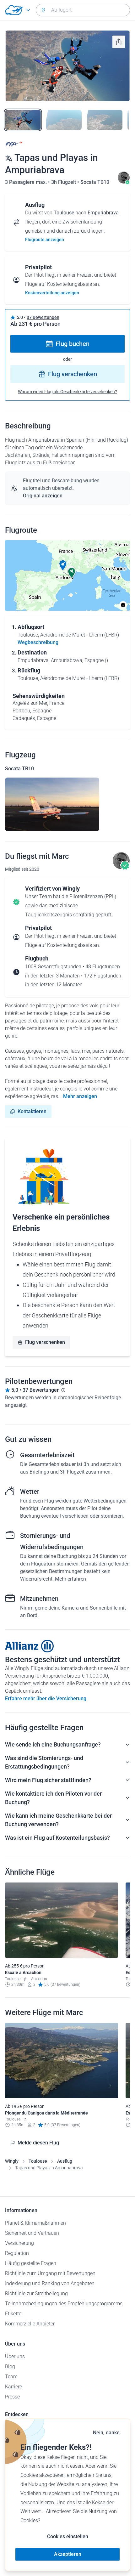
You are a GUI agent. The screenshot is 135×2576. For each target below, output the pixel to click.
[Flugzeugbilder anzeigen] (52, 804)
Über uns (15, 2356)
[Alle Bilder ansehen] (67, 66)
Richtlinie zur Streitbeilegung (36, 2293)
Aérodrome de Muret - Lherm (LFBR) (80, 635)
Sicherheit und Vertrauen (32, 2233)
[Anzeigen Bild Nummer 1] (23, 120)
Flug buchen (73, 344)
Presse (12, 2397)
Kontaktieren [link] (32, 1111)
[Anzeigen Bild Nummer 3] (105, 120)
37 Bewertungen (43, 317)
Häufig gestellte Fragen (31, 2263)
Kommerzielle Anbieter (30, 2324)
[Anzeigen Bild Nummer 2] (64, 120)
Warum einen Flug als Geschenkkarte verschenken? (67, 392)
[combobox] (83, 10)
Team (11, 2377)
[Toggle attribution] (123, 605)
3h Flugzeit (64, 182)
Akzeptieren (68, 2554)
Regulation (17, 2253)
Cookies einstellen (68, 2536)
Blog (10, 2367)
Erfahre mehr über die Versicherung (46, 1698)
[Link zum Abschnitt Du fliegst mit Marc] (124, 182)
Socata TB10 (95, 182)
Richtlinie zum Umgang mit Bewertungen (50, 2273)
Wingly (12, 2161)
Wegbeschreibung (38, 642)
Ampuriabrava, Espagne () (79, 660)
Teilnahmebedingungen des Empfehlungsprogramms (64, 2304)
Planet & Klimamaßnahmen (35, 2223)
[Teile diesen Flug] (119, 42)
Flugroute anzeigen (45, 240)
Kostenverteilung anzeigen (52, 293)
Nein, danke (106, 2433)
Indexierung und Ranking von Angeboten (50, 2283)
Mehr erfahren (70, 1579)
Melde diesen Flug (38, 2143)
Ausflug (65, 2161)
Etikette (13, 2314)
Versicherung (19, 2243)
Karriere (13, 2387)
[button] (63, 565)
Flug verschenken (73, 374)
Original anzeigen (43, 496)
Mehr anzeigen (80, 1096)
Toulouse (38, 2161)
